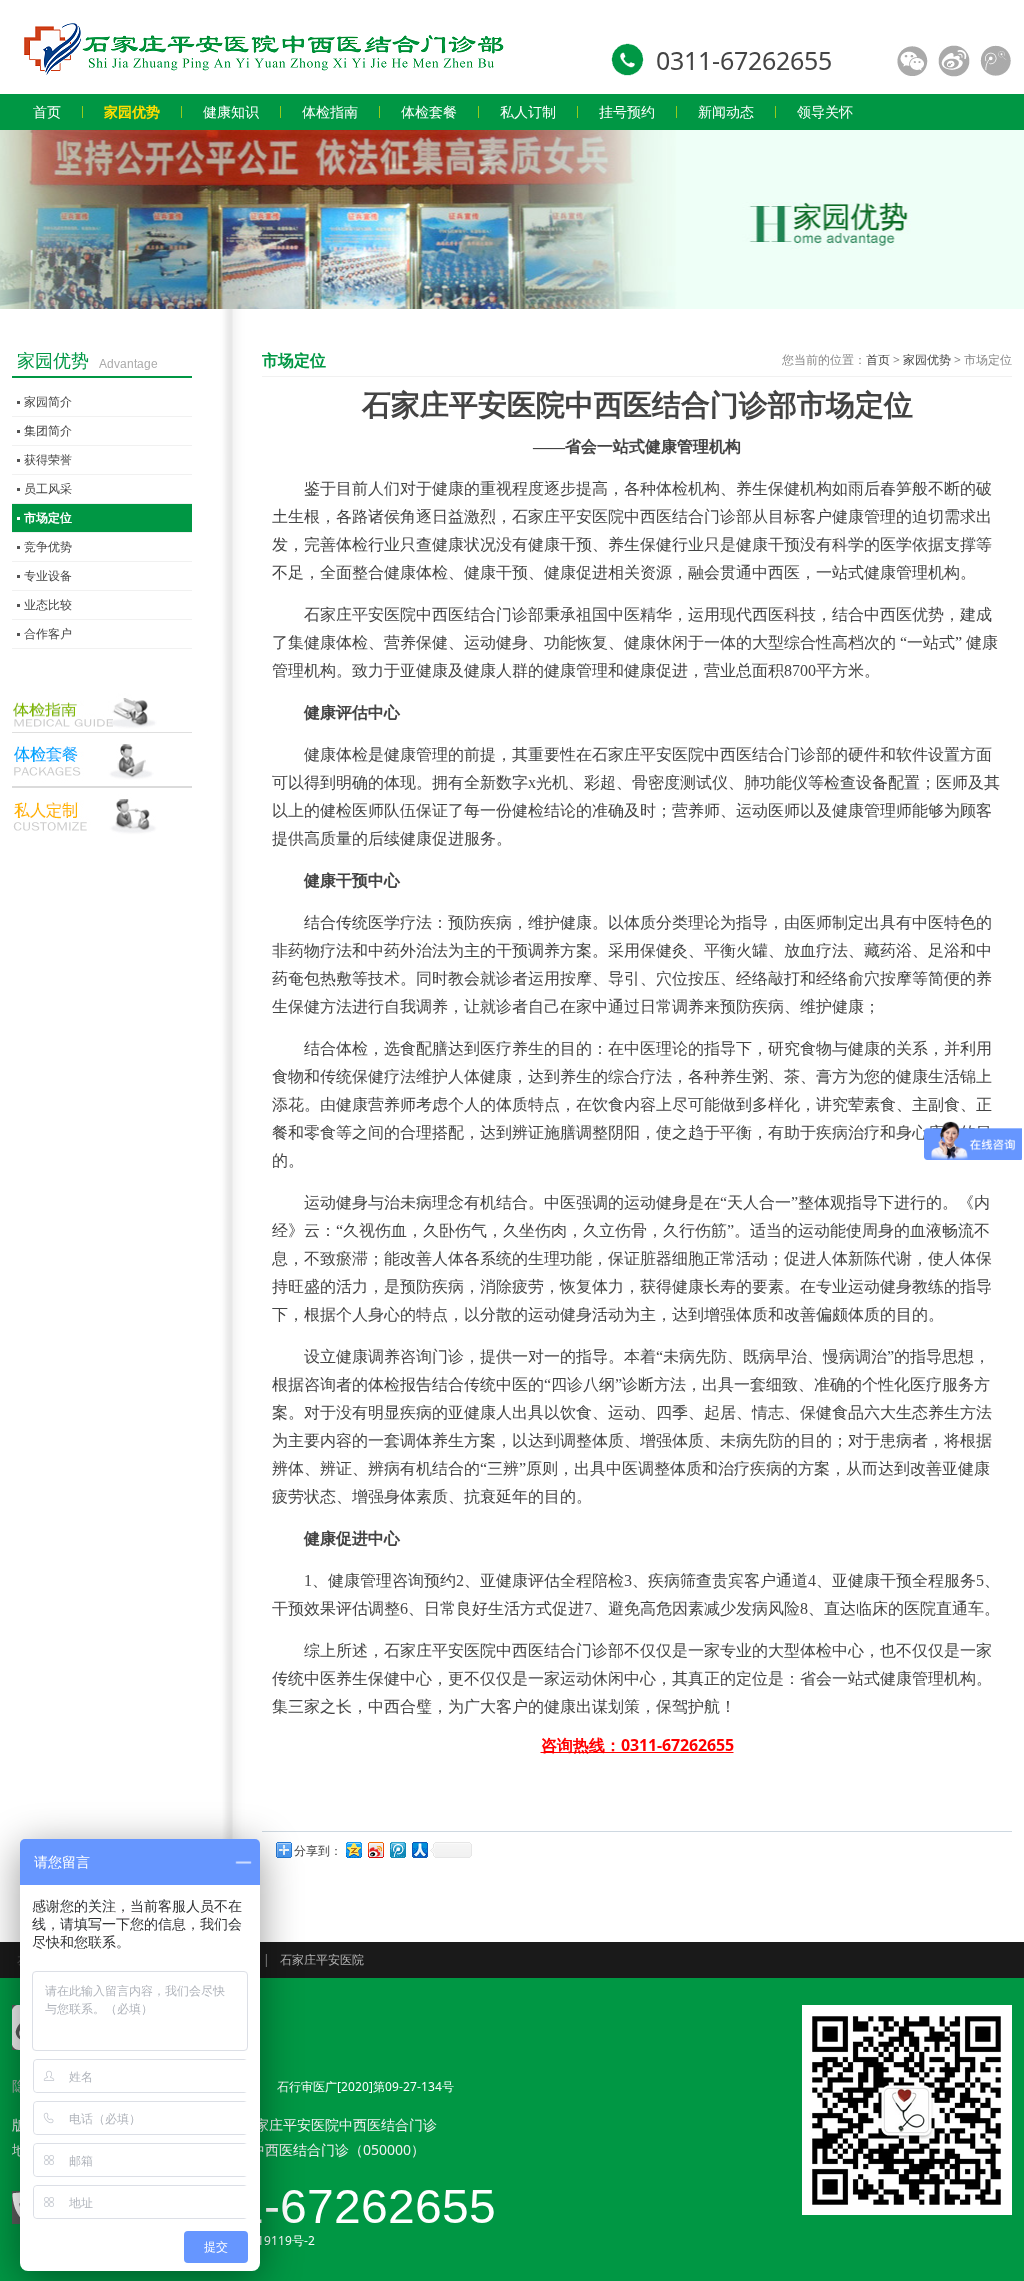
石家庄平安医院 (322, 1959)
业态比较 (48, 604)
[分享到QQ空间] (353, 1849)
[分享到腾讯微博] (397, 1849)
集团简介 (48, 430)
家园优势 (927, 359)
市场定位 (48, 517)
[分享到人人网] (419, 1849)
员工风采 (48, 488)
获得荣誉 (48, 459)
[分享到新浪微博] (375, 1849)
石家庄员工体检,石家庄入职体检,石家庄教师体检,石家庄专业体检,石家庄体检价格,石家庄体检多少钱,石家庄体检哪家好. (262, 47)
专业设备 (48, 575)
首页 (878, 359)
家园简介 (48, 401)
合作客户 (48, 633)
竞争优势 (48, 546)
